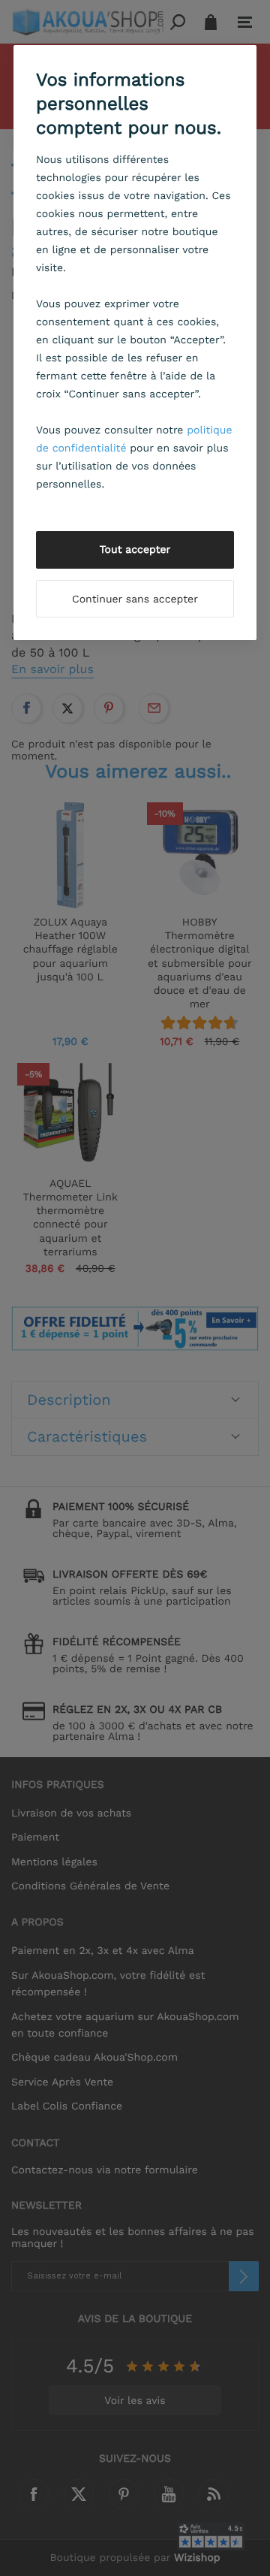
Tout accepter (135, 550)
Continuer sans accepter (135, 599)
